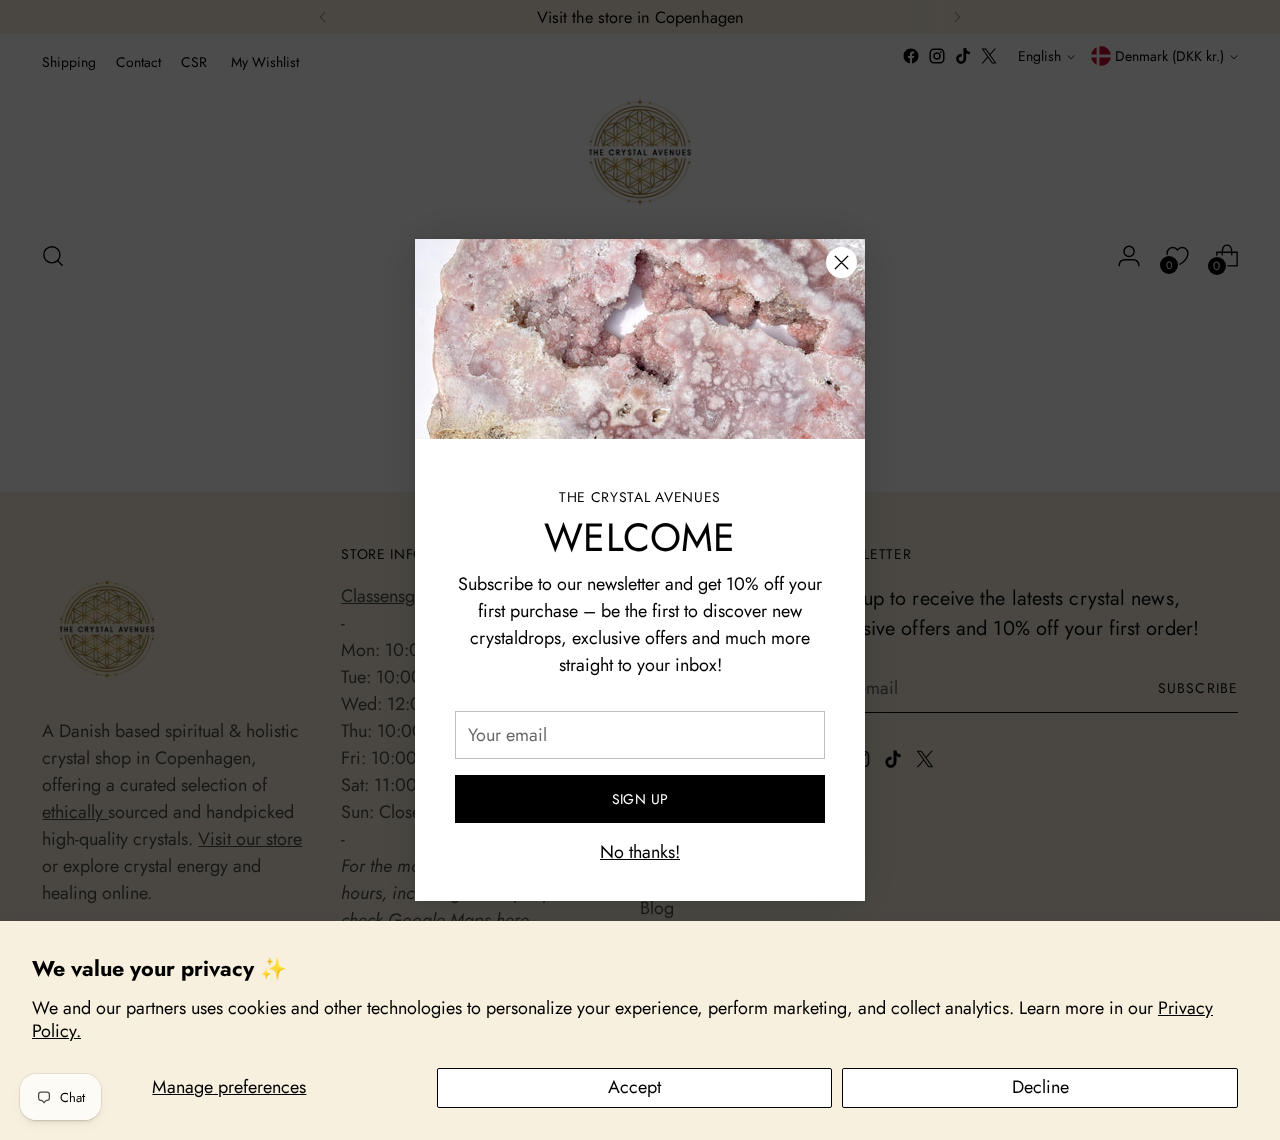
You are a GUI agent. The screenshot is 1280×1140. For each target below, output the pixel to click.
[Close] (841, 262)
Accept (634, 1087)
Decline (1040, 1087)
